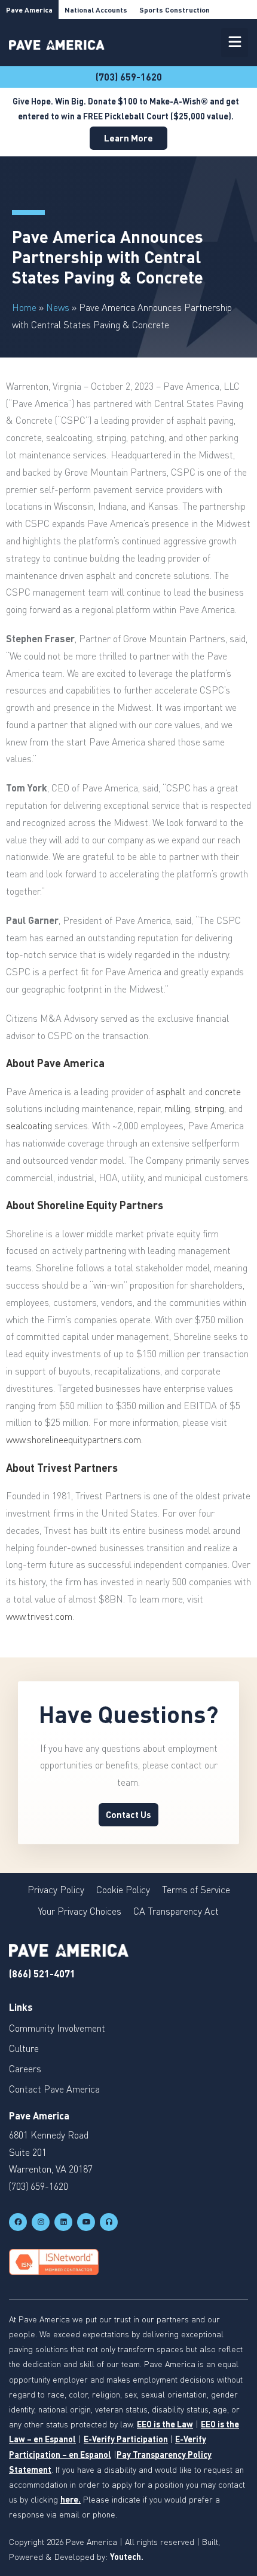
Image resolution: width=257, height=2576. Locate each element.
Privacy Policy (56, 1890)
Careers (25, 2069)
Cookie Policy (123, 1890)
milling (177, 1108)
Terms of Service (196, 1890)
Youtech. (127, 2557)
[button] (235, 43)
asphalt (171, 1092)
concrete (223, 1092)
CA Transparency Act (176, 1911)
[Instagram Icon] (41, 2222)
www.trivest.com (39, 1616)
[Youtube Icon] (86, 2222)
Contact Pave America (54, 2089)
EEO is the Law (165, 2424)
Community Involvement (57, 2028)
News (58, 307)
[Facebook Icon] (18, 2222)
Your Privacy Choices (80, 1911)
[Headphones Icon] (109, 2222)
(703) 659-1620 (129, 77)
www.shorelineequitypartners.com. (74, 1440)
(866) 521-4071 (42, 1973)
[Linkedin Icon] (63, 2222)
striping (209, 1108)
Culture (24, 2048)
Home (24, 307)
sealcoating (29, 1126)
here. (71, 2499)
